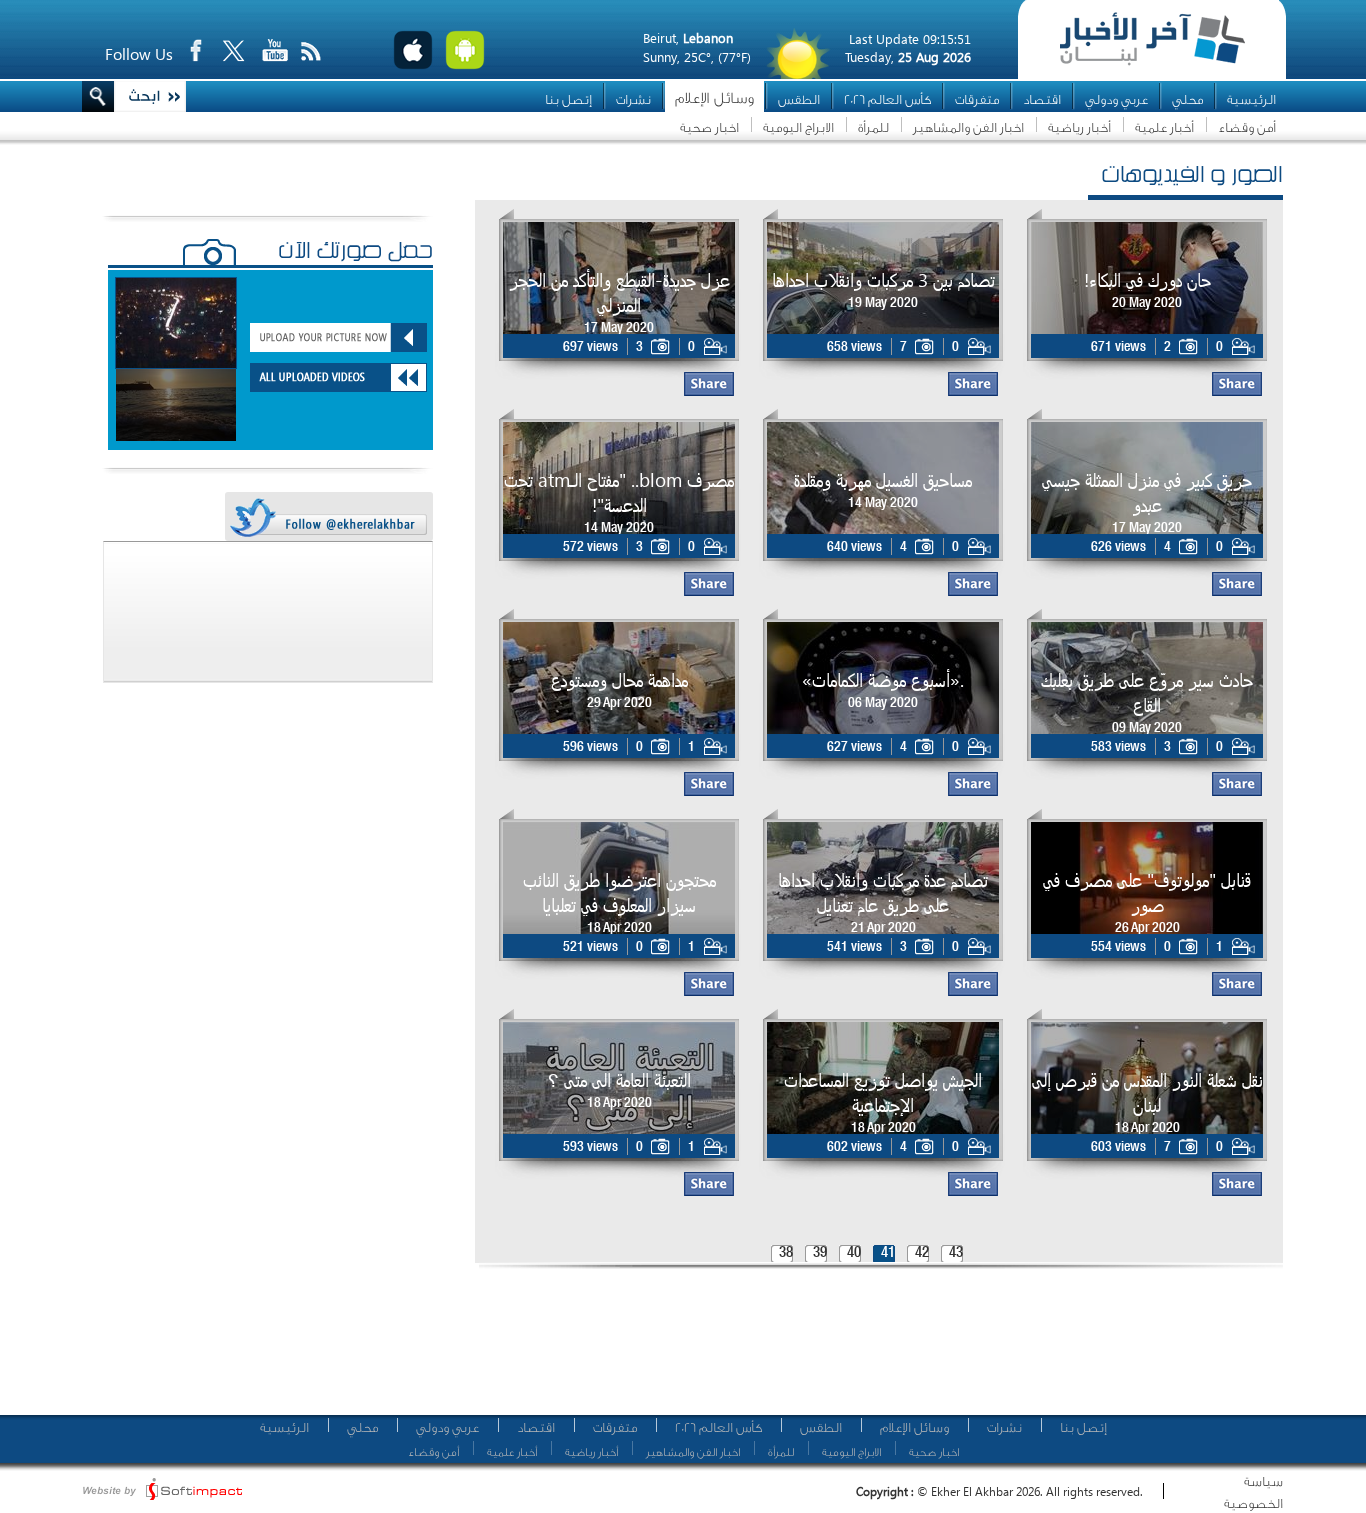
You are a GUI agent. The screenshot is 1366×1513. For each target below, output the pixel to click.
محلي (1187, 99)
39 (820, 1253)
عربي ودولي (1116, 99)
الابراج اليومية (798, 127)
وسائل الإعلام (714, 98)
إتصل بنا (568, 99)
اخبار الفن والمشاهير (968, 127)
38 (786, 1253)
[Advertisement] (872, 1350)
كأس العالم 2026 (887, 99)
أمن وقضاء (1247, 127)
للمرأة (873, 127)
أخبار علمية (1164, 127)
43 (956, 1253)
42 (922, 1253)
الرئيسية (1251, 99)
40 (854, 1253)
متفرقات (977, 99)
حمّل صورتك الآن (355, 253)
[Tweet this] (328, 517)
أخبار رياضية (1079, 127)
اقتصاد (1042, 99)
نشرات (633, 99)
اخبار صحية (709, 127)
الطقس (799, 99)
